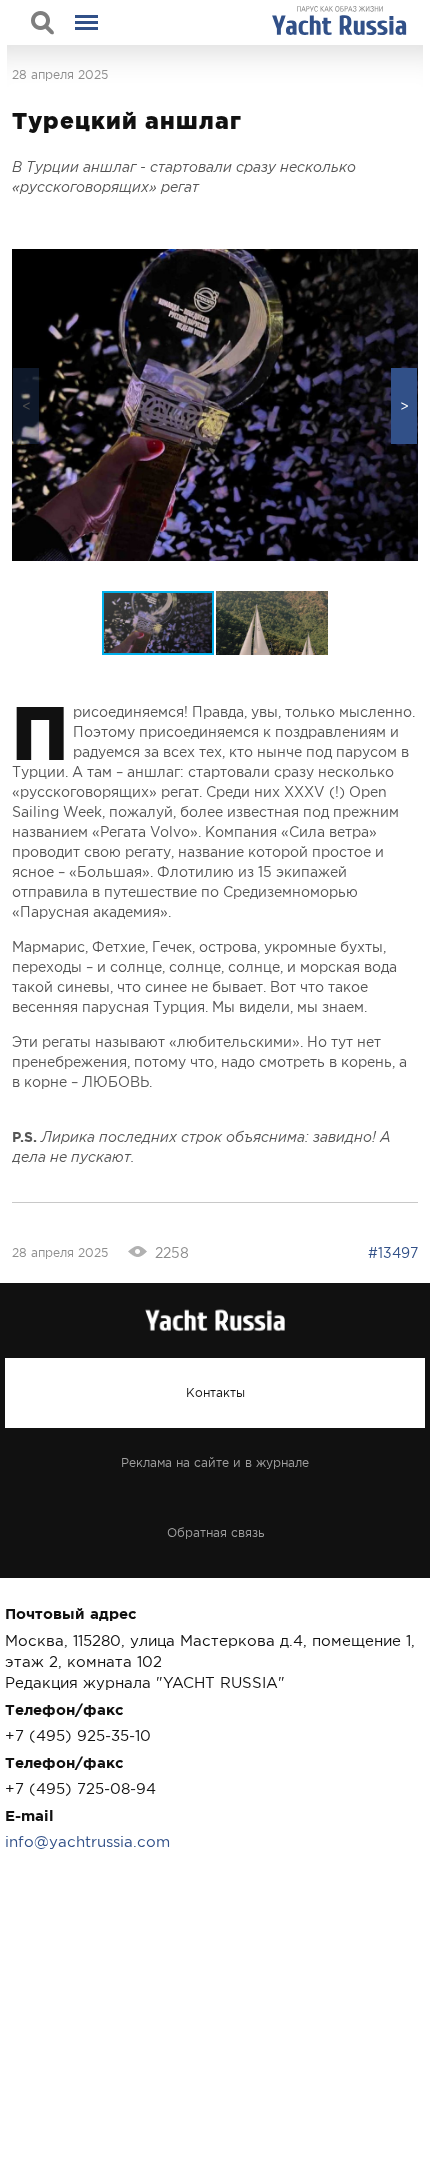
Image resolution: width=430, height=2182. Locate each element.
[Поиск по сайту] (42, 22)
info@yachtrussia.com (87, 1841)
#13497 (393, 1253)
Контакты (215, 1393)
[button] (404, 406)
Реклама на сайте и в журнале (215, 1463)
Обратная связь (215, 1533)
